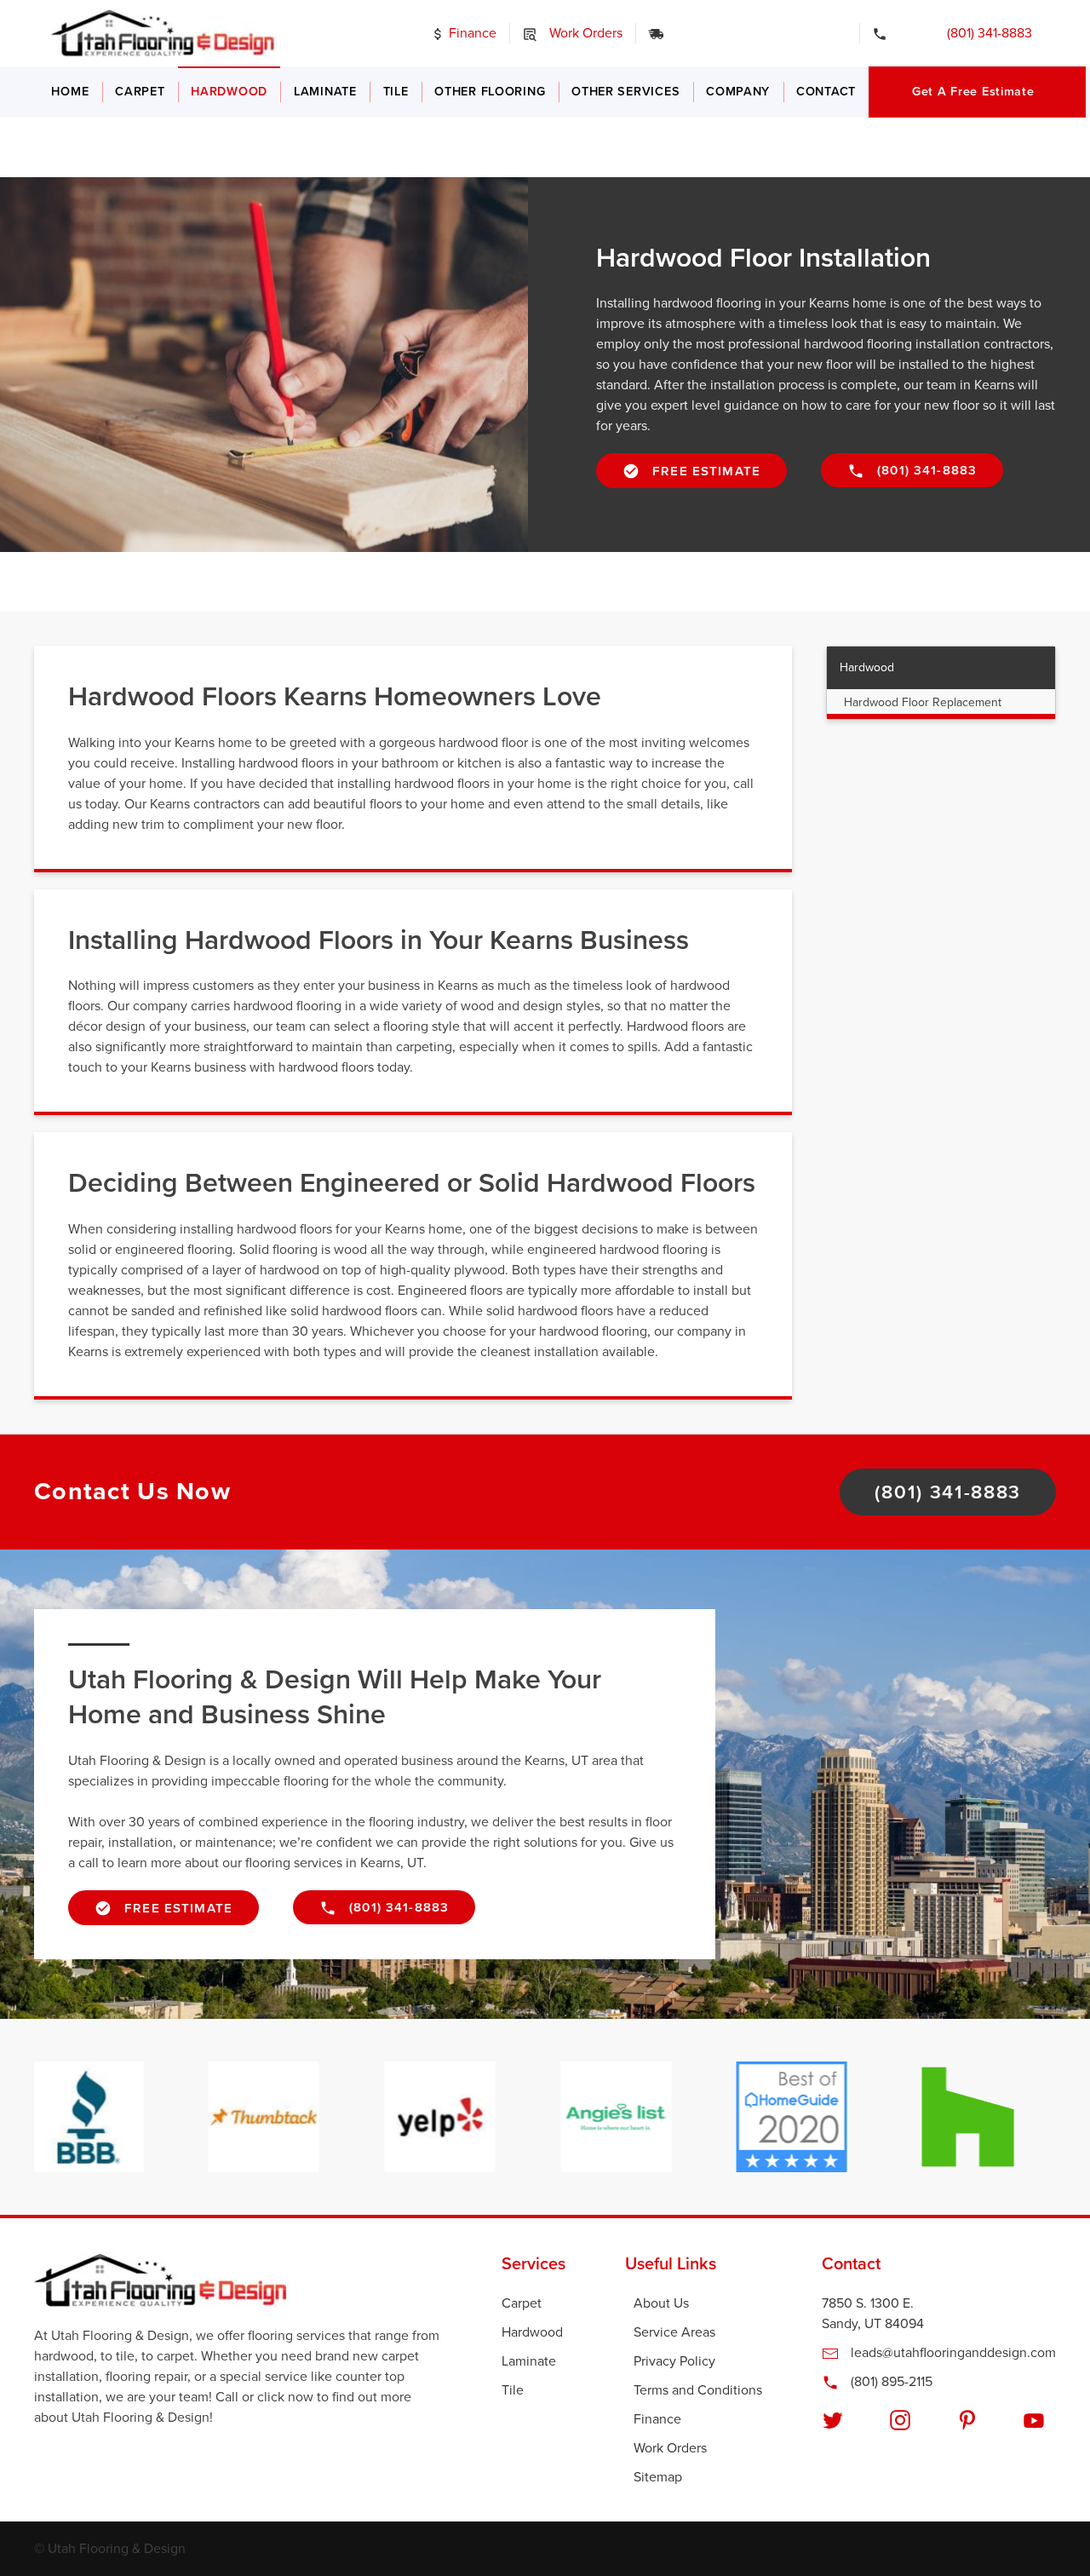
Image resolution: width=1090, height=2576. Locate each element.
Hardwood (229, 92)
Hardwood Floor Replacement (923, 702)
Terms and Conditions (698, 2390)
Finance (471, 33)
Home (70, 92)
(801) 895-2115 (890, 2382)
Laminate (325, 92)
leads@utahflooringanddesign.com (952, 2353)
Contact (826, 92)
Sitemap (658, 2477)
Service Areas (674, 2332)
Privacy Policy (674, 2361)
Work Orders (584, 33)
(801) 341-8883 (978, 33)
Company (738, 92)
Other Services (625, 92)
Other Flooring (490, 92)
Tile (396, 92)
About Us (661, 2303)
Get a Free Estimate (973, 92)
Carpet (140, 92)
